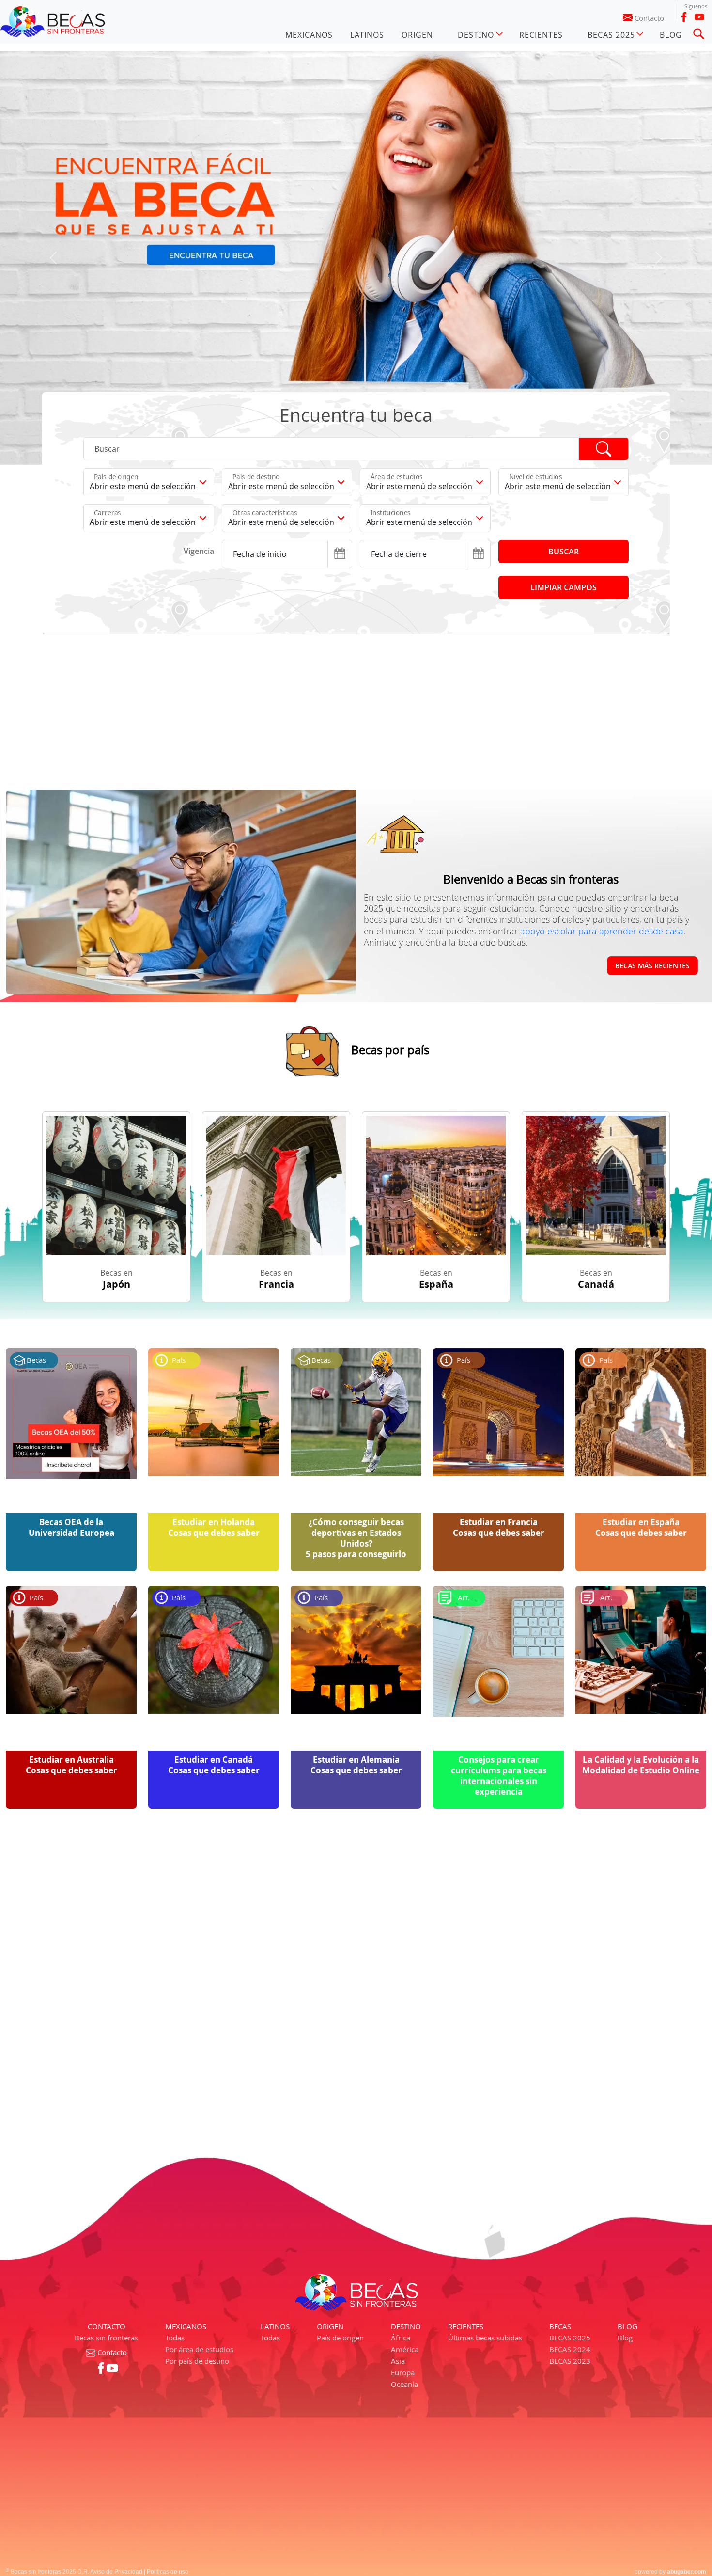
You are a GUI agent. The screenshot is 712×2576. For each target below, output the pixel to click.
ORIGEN (417, 35)
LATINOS (367, 35)
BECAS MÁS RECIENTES (652, 819)
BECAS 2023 (570, 2215)
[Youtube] (699, 17)
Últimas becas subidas (485, 2192)
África (401, 2192)
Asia (398, 2215)
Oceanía (404, 2238)
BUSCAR (564, 406)
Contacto (649, 18)
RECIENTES (541, 35)
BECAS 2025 (570, 2192)
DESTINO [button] (476, 35)
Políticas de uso (168, 2426)
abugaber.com (687, 2426)
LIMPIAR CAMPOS (564, 442)
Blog (625, 2192)
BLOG (671, 35)
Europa (403, 2227)
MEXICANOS (309, 35)
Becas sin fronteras (106, 2192)
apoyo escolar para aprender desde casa (602, 785)
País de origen (340, 2192)
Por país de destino (197, 2215)
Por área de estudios (199, 2203)
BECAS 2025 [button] (611, 35)
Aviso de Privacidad (116, 2426)
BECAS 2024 (570, 2203)
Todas (175, 2192)
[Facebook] (684, 17)
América (405, 2203)
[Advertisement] (333, 566)
